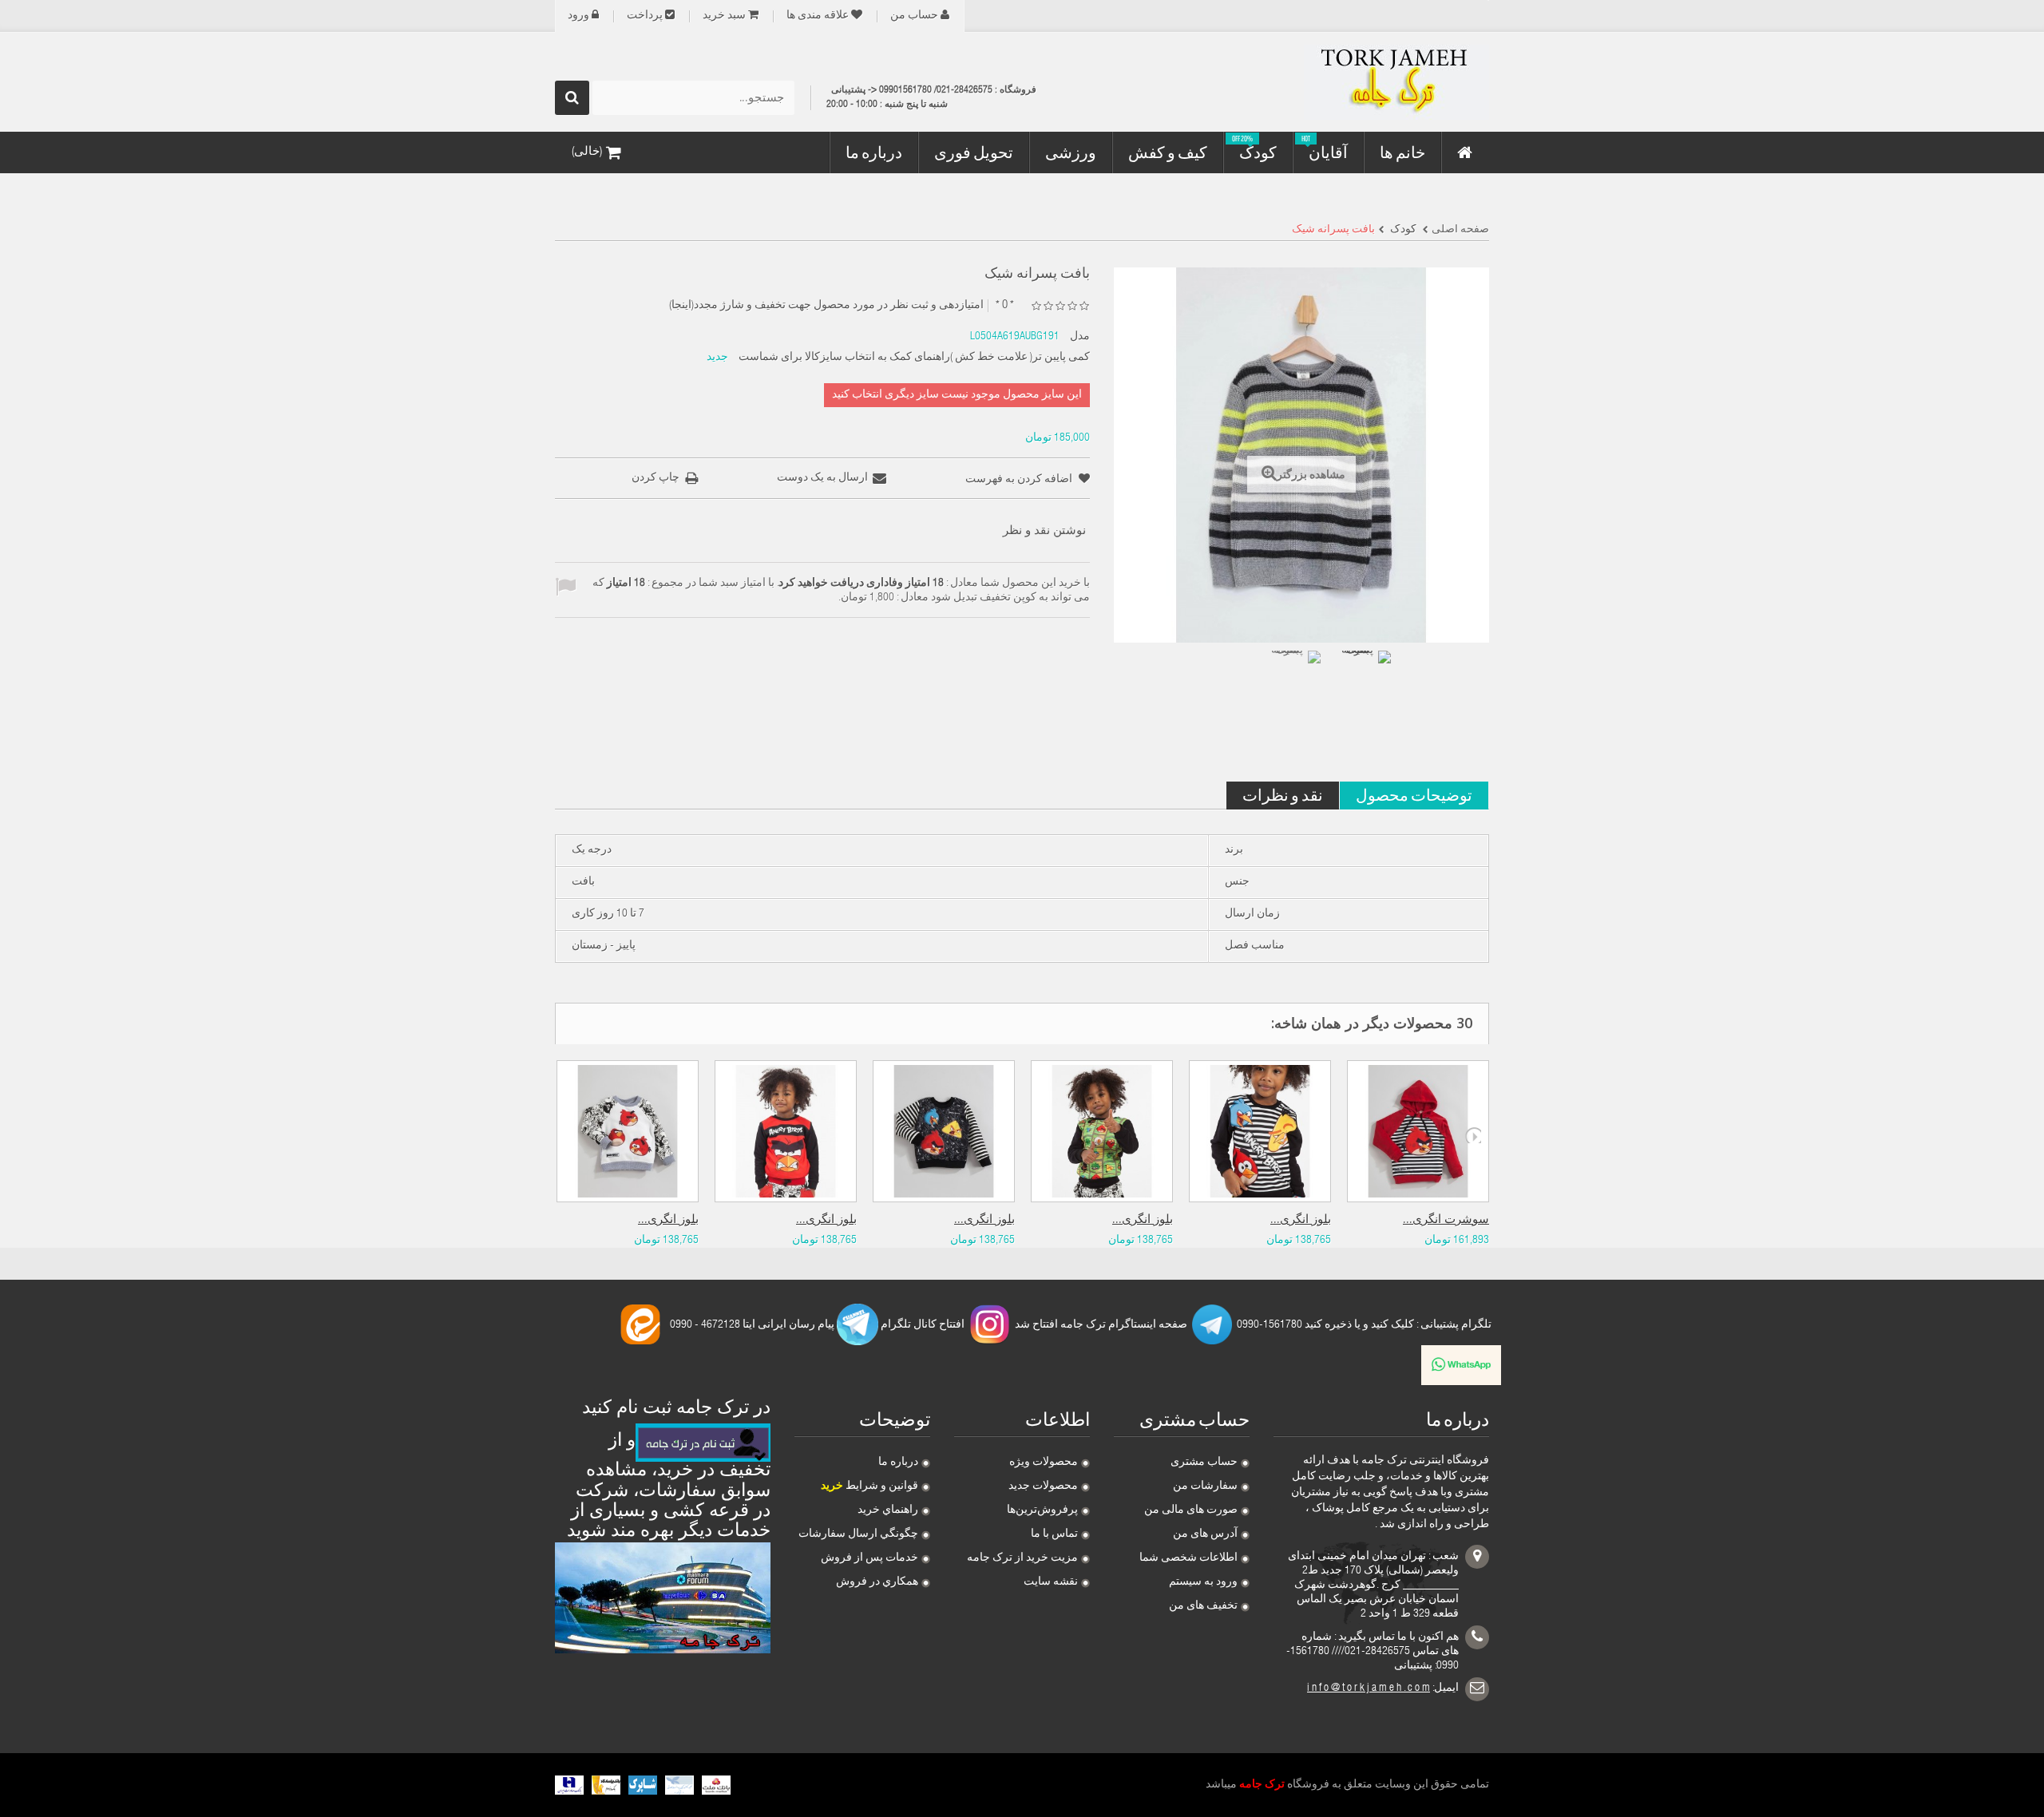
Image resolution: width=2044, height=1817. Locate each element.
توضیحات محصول (1414, 795)
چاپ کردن (656, 478)
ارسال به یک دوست (822, 478)
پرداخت (645, 16)
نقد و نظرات (1283, 795)
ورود (578, 16)
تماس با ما (1054, 1534)
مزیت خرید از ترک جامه (1022, 1558)
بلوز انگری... (668, 1220)
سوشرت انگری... (1446, 1220)
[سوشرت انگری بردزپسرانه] (1418, 1131)
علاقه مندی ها (818, 16)
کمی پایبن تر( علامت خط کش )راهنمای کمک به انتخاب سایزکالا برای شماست (914, 358)
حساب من (914, 16)
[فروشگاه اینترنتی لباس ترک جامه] (1341, 82)
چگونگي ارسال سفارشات (858, 1534)
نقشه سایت (1051, 1582)
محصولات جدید (1043, 1486)
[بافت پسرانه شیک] (1293, 678)
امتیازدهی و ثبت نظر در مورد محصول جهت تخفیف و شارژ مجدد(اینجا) (826, 306)
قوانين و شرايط (869, 1486)
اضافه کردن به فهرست (1020, 480)
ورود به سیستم (1203, 1582)
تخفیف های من (1203, 1606)
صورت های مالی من (1191, 1510)
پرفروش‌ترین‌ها (1042, 1510)
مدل (1080, 337)
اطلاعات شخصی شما (1188, 1558)
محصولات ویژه (1044, 1463)
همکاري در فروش (877, 1582)
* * (1005, 305)
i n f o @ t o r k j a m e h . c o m (1369, 1688)
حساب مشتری (1204, 1463)
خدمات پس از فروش (869, 1558)
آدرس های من (1205, 1534)
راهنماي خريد (888, 1510)
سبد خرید (724, 16)
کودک (1402, 230)
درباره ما (898, 1463)
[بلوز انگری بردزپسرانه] (628, 1131)
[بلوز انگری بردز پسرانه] (786, 1131)
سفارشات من (1205, 1486)
